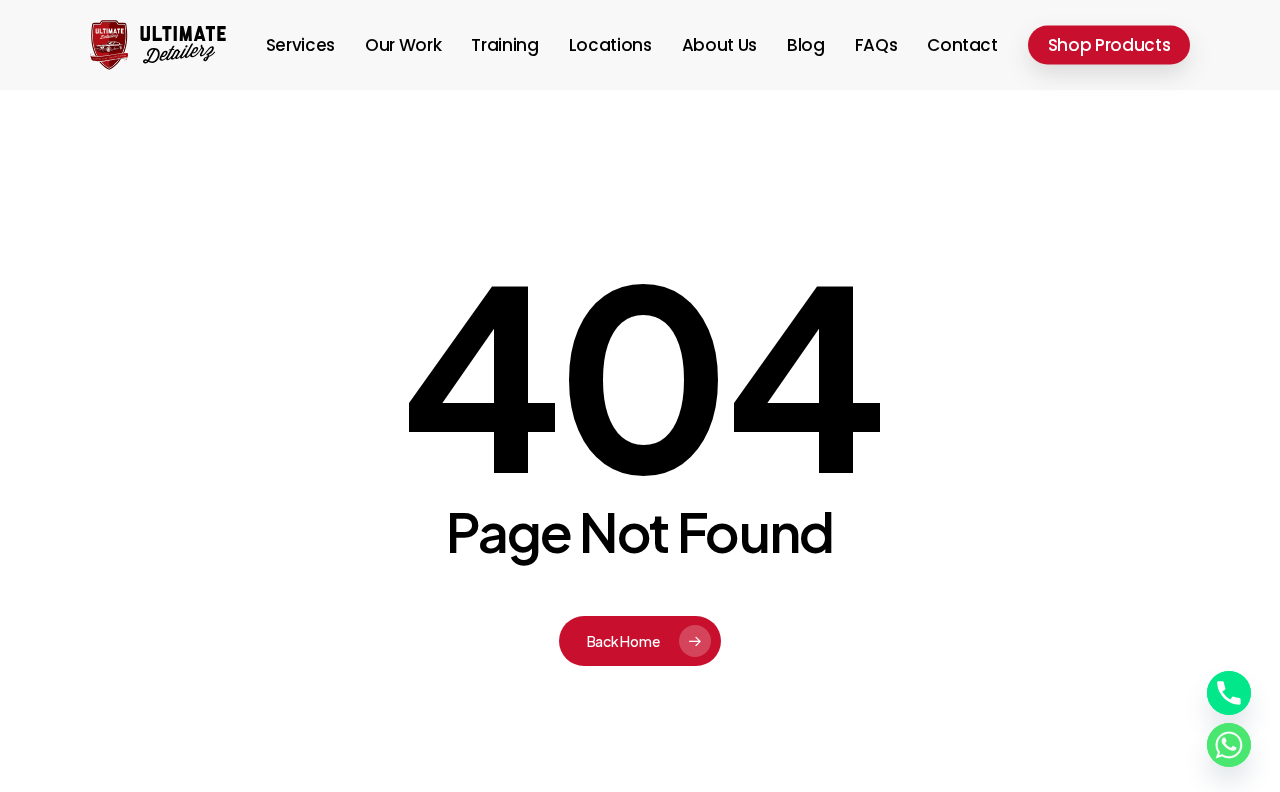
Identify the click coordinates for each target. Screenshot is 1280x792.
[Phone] (1229, 693)
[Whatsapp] (1229, 745)
